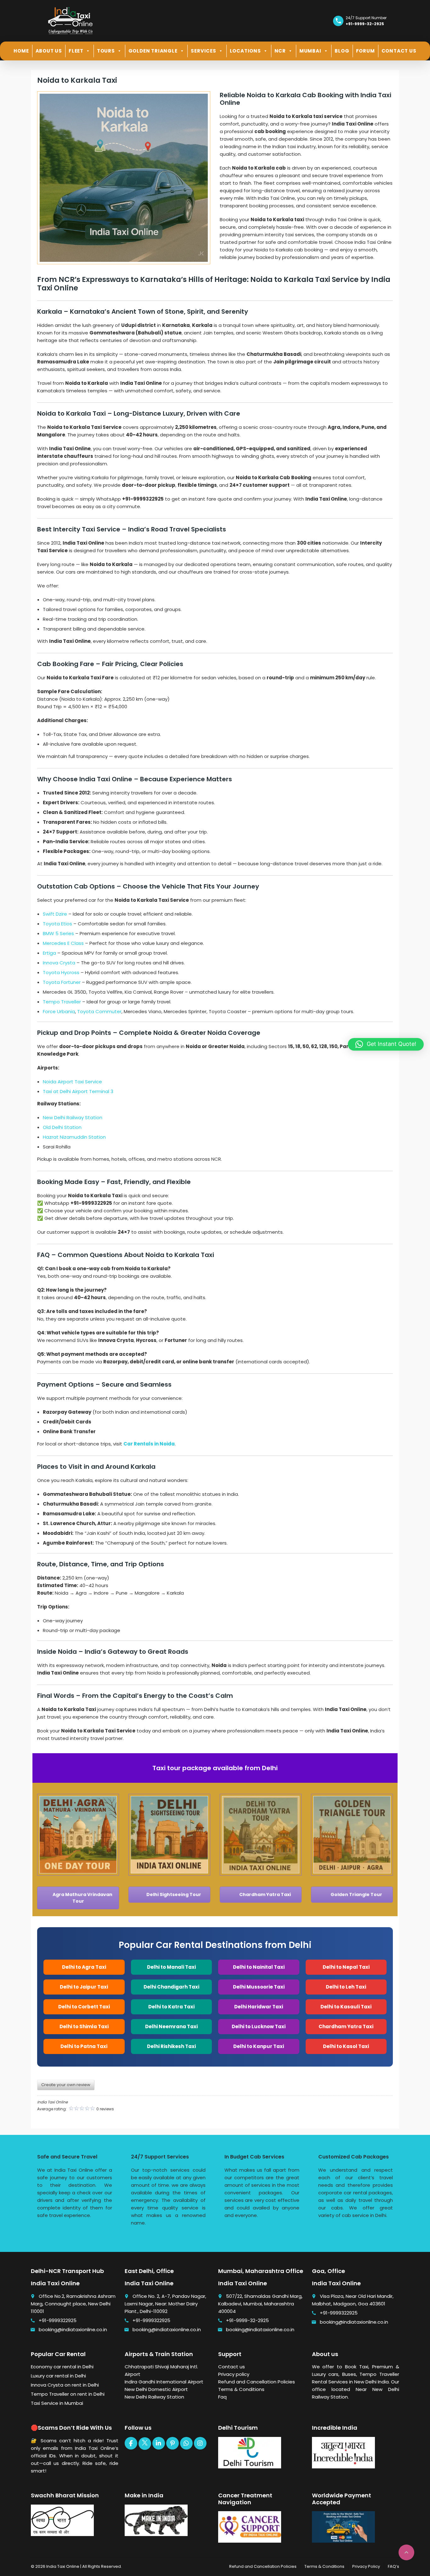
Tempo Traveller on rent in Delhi (68, 2394)
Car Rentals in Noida (149, 1444)
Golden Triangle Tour (356, 1894)
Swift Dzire (55, 914)
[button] (386, 1044)
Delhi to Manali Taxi (171, 1967)
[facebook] (131, 2443)
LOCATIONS (245, 51)
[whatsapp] (186, 2443)
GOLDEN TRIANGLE (153, 51)
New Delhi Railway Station (73, 1117)
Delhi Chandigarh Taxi (171, 1987)
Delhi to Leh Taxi (346, 1987)
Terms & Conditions (241, 2389)
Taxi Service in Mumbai (57, 2403)
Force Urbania (59, 1011)
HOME (21, 51)
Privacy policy (234, 2374)
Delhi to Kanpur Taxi (259, 2046)
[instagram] (200, 2443)
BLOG (342, 51)
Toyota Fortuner (62, 982)
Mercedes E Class (63, 943)
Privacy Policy (366, 2566)
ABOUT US (49, 51)
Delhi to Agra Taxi (84, 1967)
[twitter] (145, 2444)
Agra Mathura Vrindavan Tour (82, 1898)
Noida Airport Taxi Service (72, 1082)
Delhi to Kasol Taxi (346, 2046)
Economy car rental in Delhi (62, 2367)
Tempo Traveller (62, 1002)
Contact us (232, 2367)
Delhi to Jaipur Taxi (84, 1987)
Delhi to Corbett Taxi (84, 2007)
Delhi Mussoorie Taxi (259, 1987)
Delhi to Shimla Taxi (84, 2026)
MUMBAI (310, 51)
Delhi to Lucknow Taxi (259, 2026)
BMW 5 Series (58, 933)
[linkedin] (159, 2443)
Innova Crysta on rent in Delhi (65, 2385)
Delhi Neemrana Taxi (171, 2026)
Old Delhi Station (62, 1127)
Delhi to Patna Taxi (84, 2046)
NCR (280, 51)
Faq (222, 2397)
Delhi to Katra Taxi (171, 2007)
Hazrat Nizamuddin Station (74, 1137)
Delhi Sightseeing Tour (173, 1894)
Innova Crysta (59, 963)
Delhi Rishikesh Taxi (171, 2046)
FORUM (365, 51)
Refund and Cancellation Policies (257, 2382)
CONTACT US (399, 51)
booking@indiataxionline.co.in (73, 2329)
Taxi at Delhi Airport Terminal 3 (78, 1091)
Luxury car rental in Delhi (58, 2376)
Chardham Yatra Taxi (265, 1894)
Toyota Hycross (61, 972)
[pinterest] (173, 2443)
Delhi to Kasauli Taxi (346, 2007)
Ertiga (49, 953)
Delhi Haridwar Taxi (259, 2007)
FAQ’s (393, 2566)
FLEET (76, 51)
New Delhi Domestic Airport (156, 2389)
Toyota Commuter (99, 1011)
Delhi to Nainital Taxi (259, 1967)
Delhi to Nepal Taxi (346, 1967)
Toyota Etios (57, 924)
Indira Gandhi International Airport (164, 2382)
